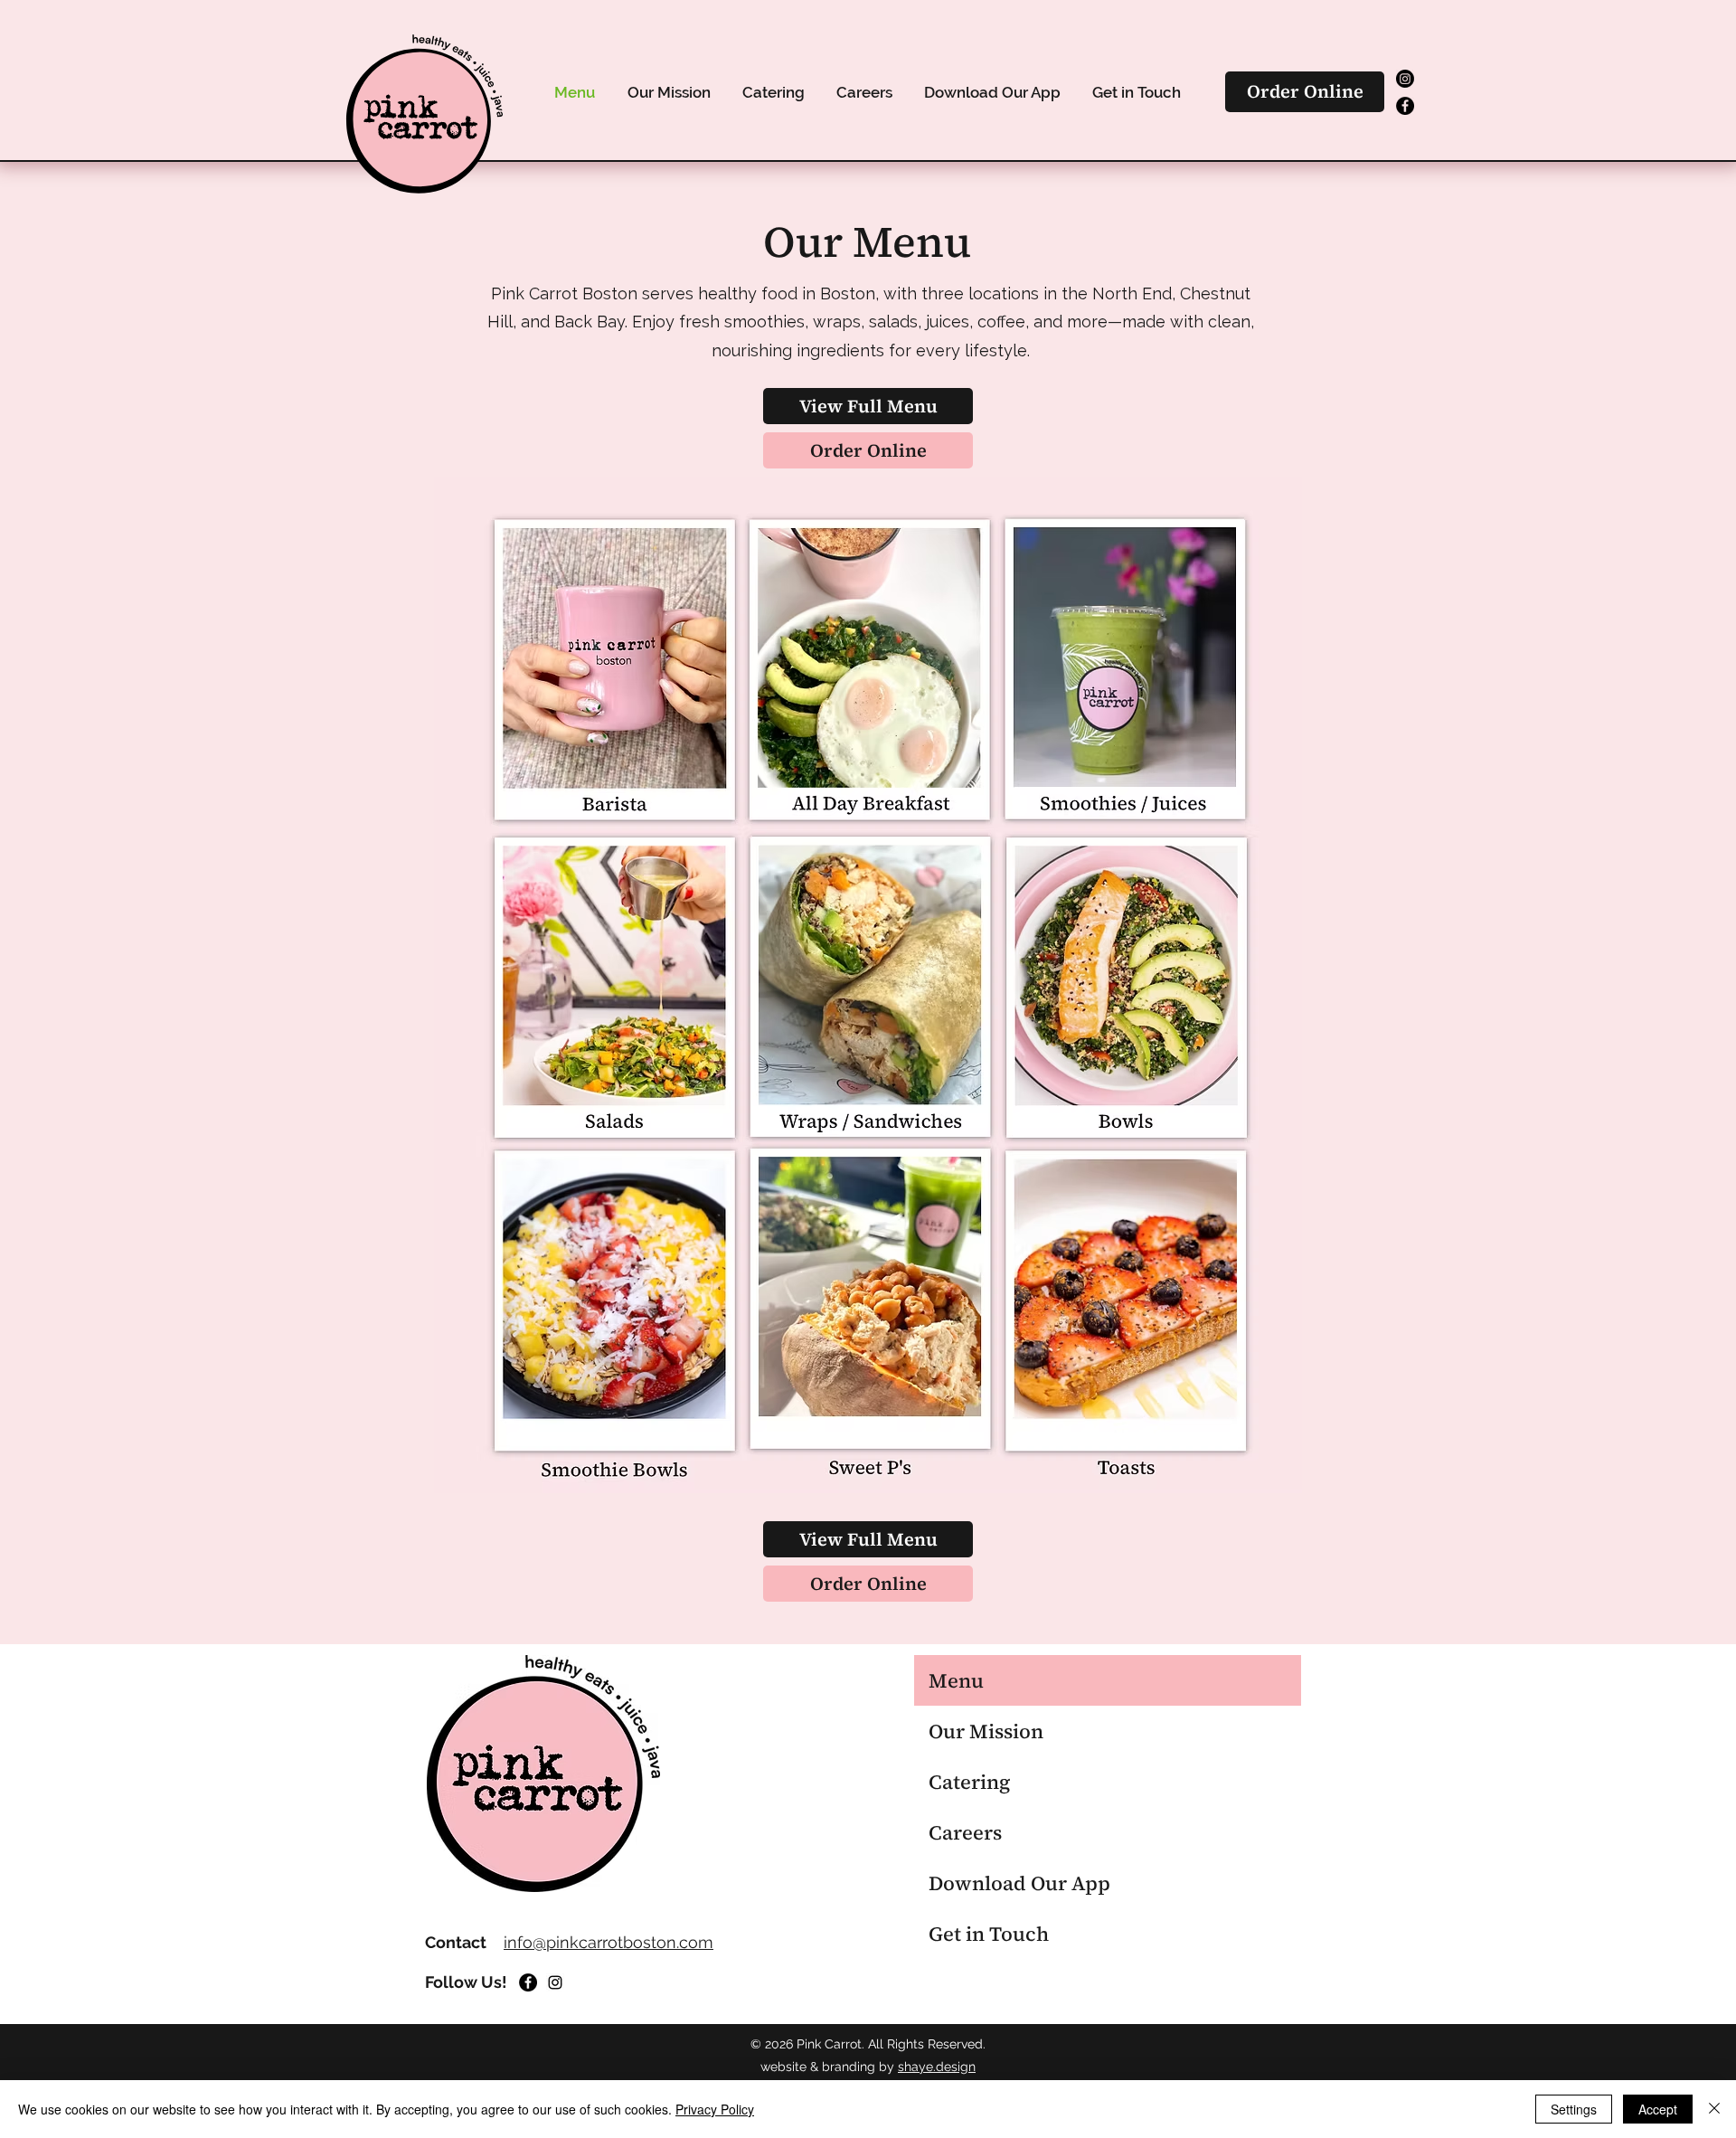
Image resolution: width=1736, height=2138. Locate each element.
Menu (956, 1680)
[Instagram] (555, 1982)
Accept (1658, 2109)
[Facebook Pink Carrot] (1405, 106)
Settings (1574, 2109)
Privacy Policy (715, 2109)
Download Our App (1019, 1883)
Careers (965, 1832)
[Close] (1714, 2109)
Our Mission (986, 1731)
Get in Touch (989, 1934)
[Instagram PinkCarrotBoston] (1405, 79)
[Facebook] (528, 1982)
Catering (969, 1782)
